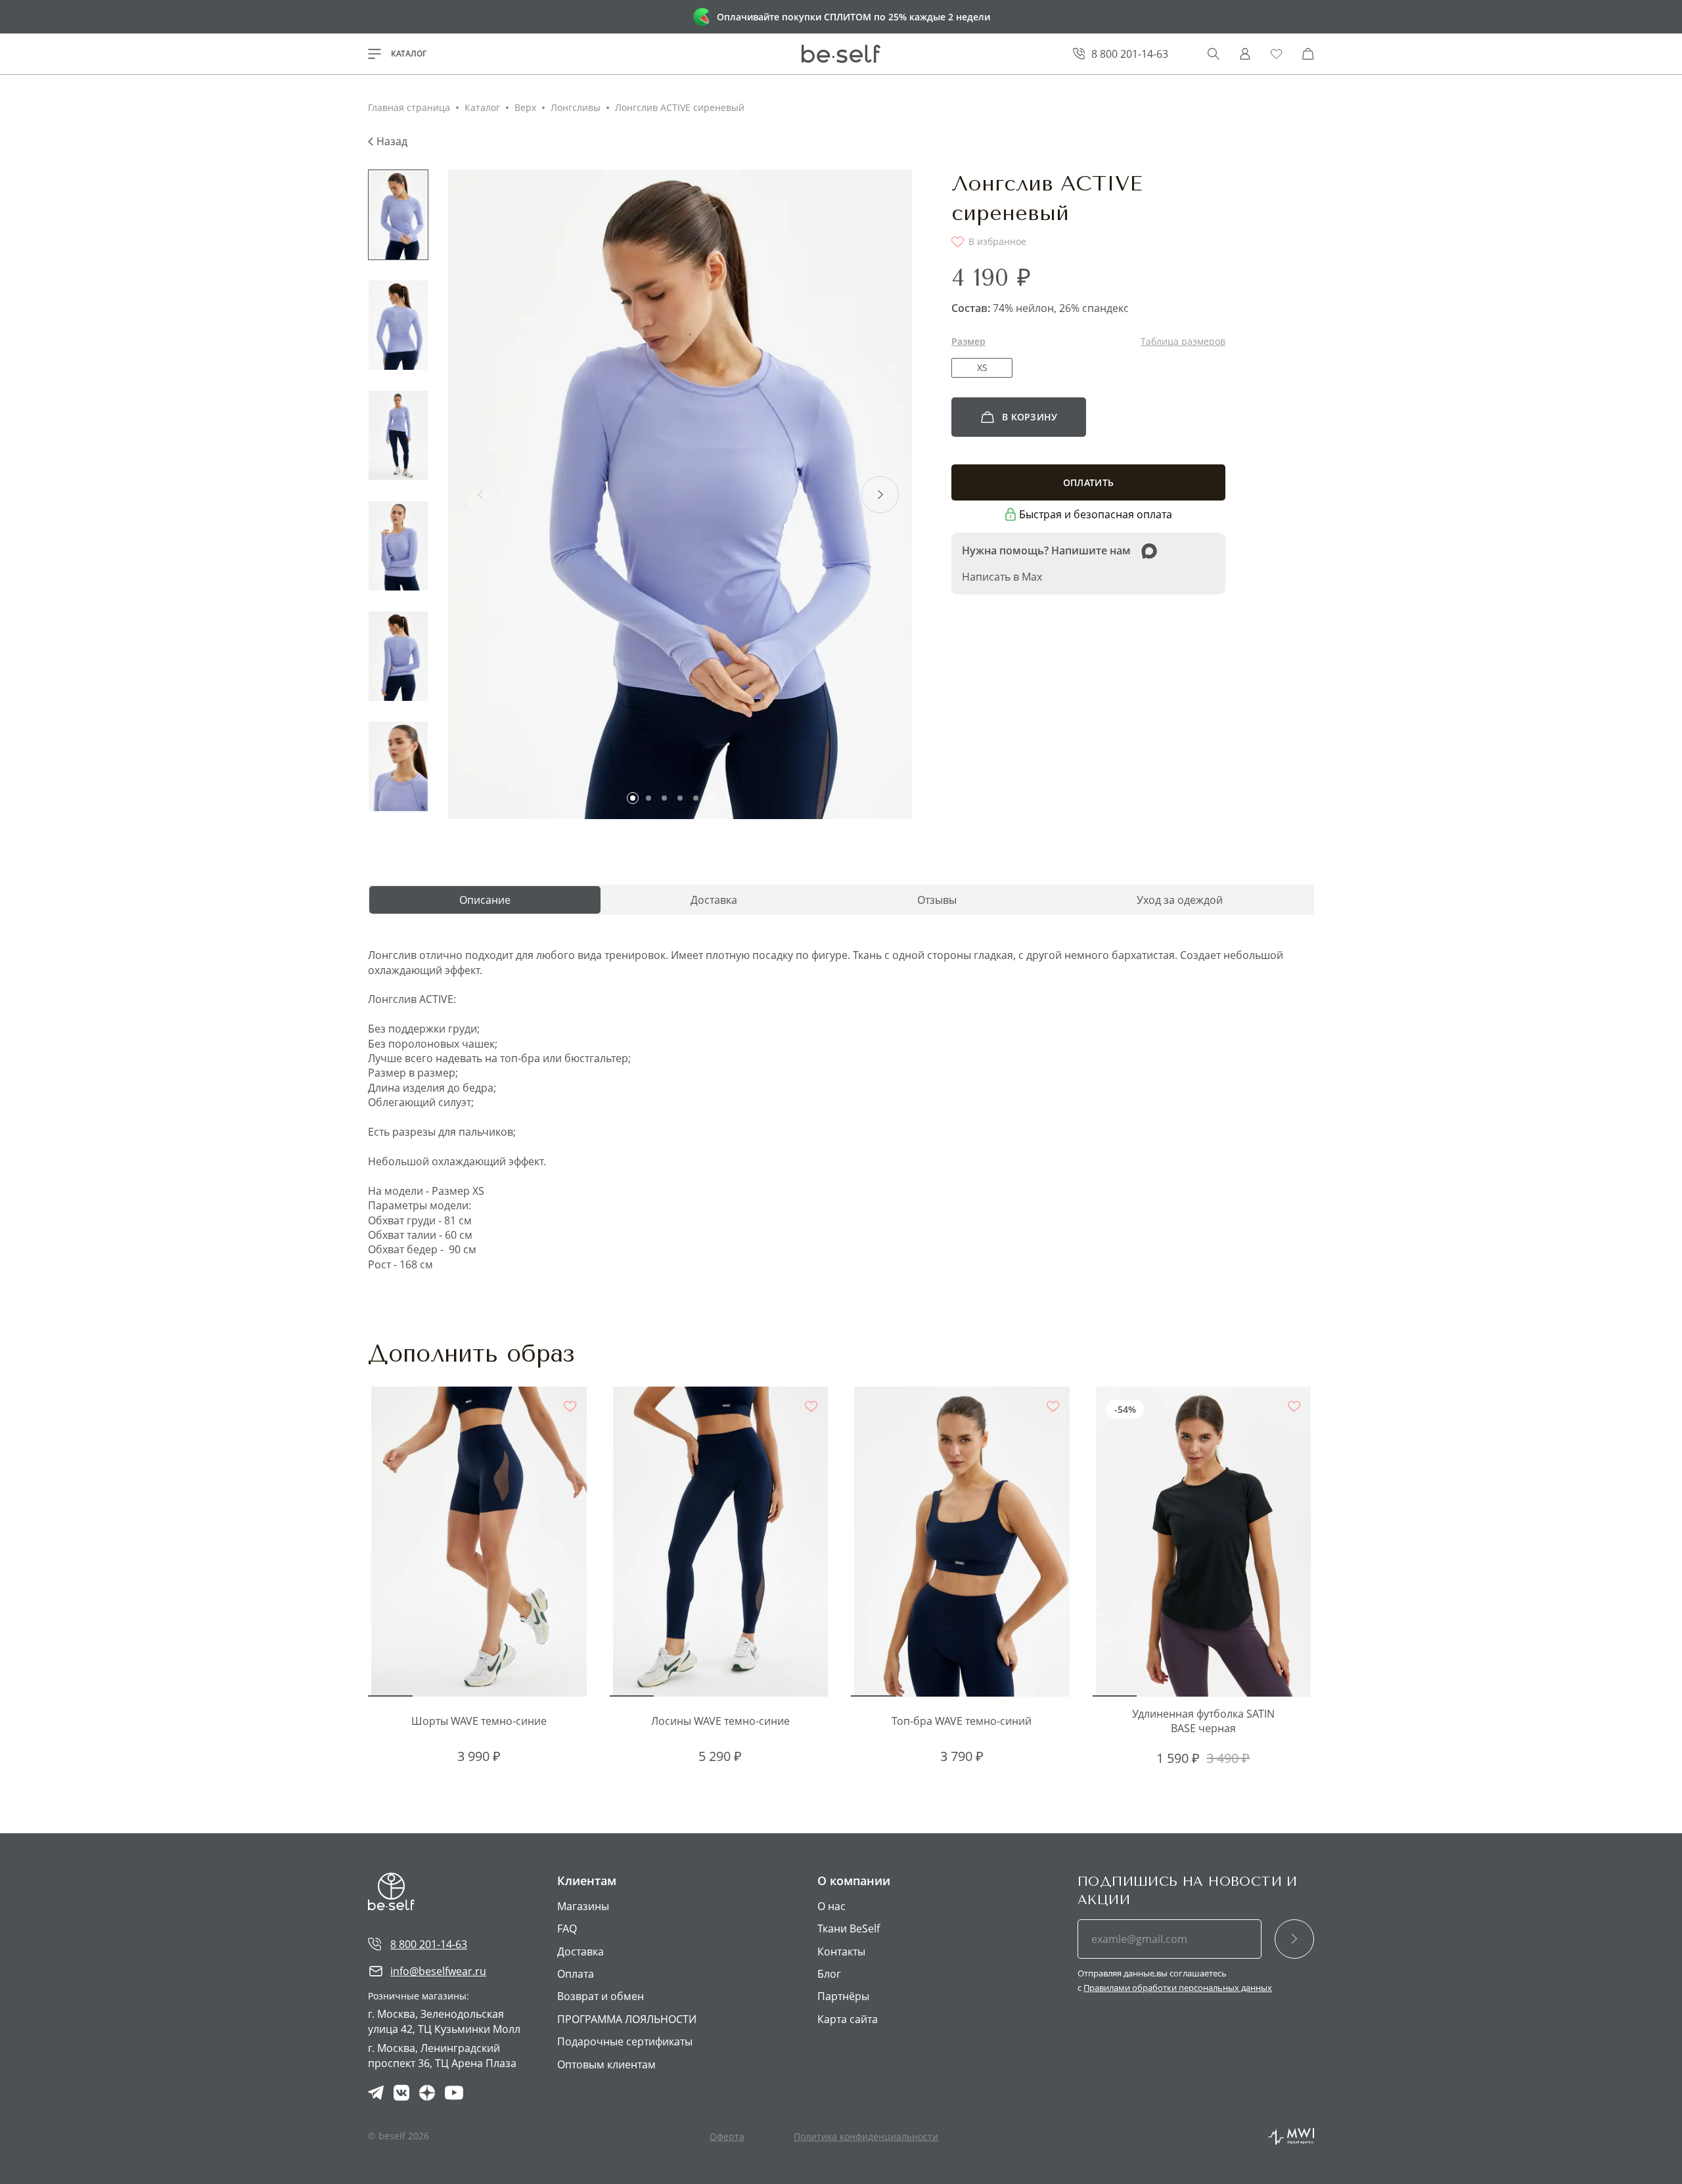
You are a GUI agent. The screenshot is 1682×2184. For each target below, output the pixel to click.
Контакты (841, 1951)
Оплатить (1088, 482)
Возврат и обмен (601, 1996)
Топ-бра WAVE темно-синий (962, 1721)
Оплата (576, 1974)
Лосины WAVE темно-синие (720, 1721)
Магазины (583, 1906)
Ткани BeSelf (849, 1928)
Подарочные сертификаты (625, 2041)
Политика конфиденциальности (866, 2136)
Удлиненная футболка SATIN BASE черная (1203, 1721)
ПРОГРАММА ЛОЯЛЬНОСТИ (627, 2019)
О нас (831, 1906)
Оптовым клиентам (606, 2064)
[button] (633, 798)
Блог (829, 1974)
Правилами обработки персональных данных (1178, 1988)
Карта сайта (848, 2019)
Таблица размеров (1183, 341)
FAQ (567, 1928)
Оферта (727, 2136)
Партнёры (843, 1996)
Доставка (580, 1951)
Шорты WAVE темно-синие (479, 1721)
